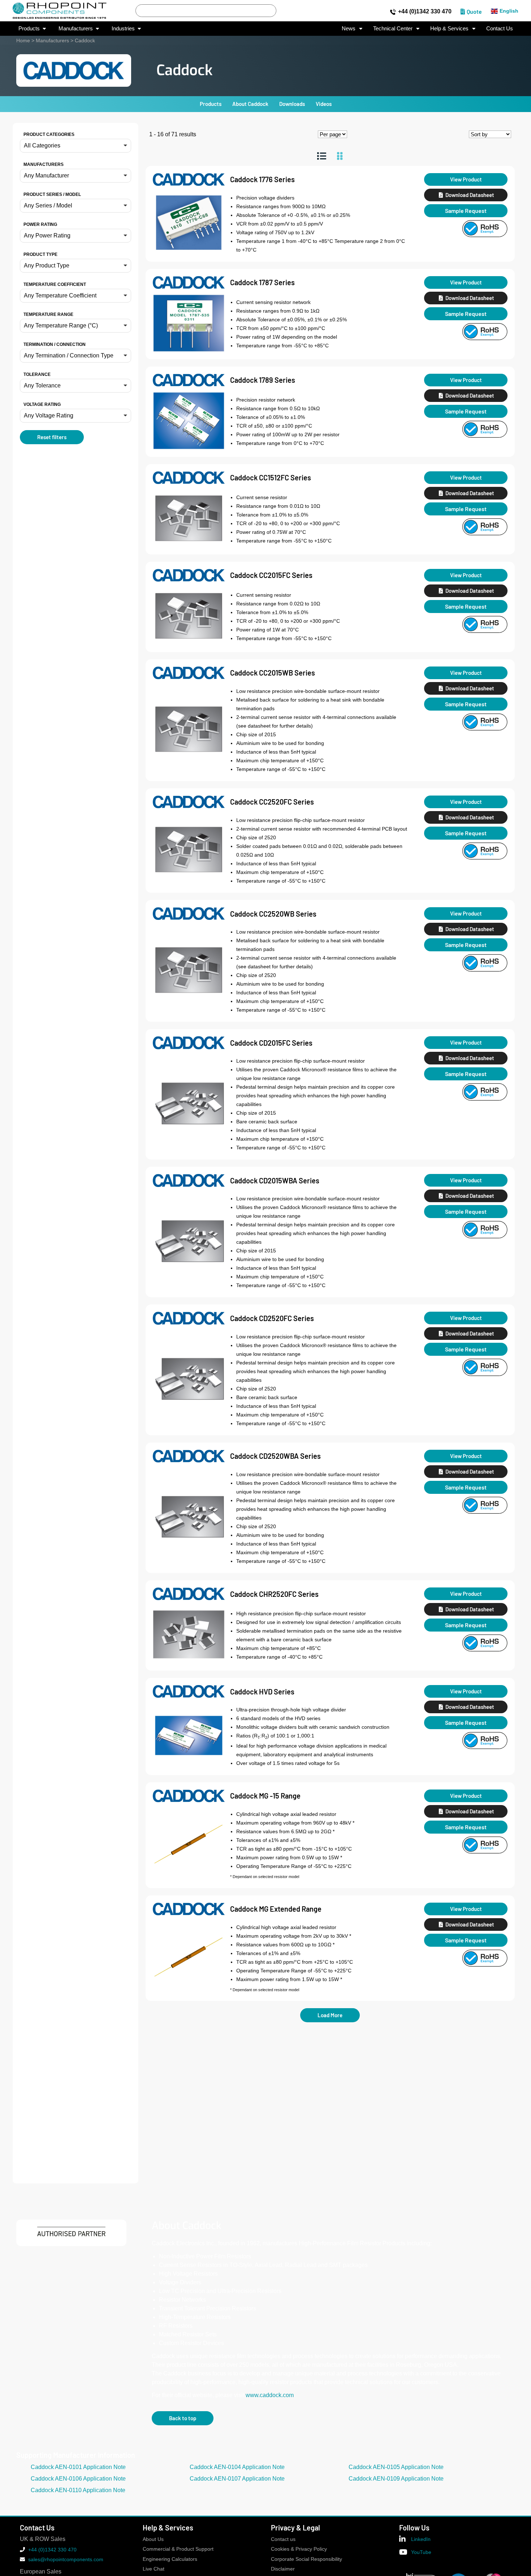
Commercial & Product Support (178, 2549)
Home (23, 40)
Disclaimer (283, 2569)
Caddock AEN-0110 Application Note (78, 2490)
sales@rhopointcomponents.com (66, 2559)
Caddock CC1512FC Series (271, 477)
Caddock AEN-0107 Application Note (237, 2479)
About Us (153, 2539)
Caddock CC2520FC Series (272, 802)
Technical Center (393, 28)
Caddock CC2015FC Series (271, 575)
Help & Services (449, 28)
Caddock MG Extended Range (276, 1909)
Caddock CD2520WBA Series (275, 1456)
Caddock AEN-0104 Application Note (237, 2467)
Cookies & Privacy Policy (299, 2549)
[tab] (322, 156)
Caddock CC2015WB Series (273, 673)
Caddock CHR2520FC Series (274, 1594)
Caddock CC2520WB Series (273, 914)
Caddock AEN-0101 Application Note (78, 2467)
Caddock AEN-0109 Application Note (396, 2479)
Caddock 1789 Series (263, 380)
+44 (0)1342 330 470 (425, 11)
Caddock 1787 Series (262, 282)
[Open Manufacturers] (97, 29)
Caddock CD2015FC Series (271, 1043)
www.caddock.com (270, 2395)
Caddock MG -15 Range (265, 1796)
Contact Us (500, 28)
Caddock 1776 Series (262, 179)
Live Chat (154, 2569)
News (349, 28)
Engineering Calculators (170, 2559)
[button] (75, 146)
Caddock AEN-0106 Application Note (78, 2479)
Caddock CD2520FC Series (272, 1318)
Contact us (283, 2539)
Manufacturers (52, 40)
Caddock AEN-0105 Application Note (396, 2467)
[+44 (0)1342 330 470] (393, 12)
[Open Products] (44, 29)
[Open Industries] (139, 29)
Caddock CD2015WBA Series (275, 1180)
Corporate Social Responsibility (306, 2559)
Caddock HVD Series (262, 1692)
